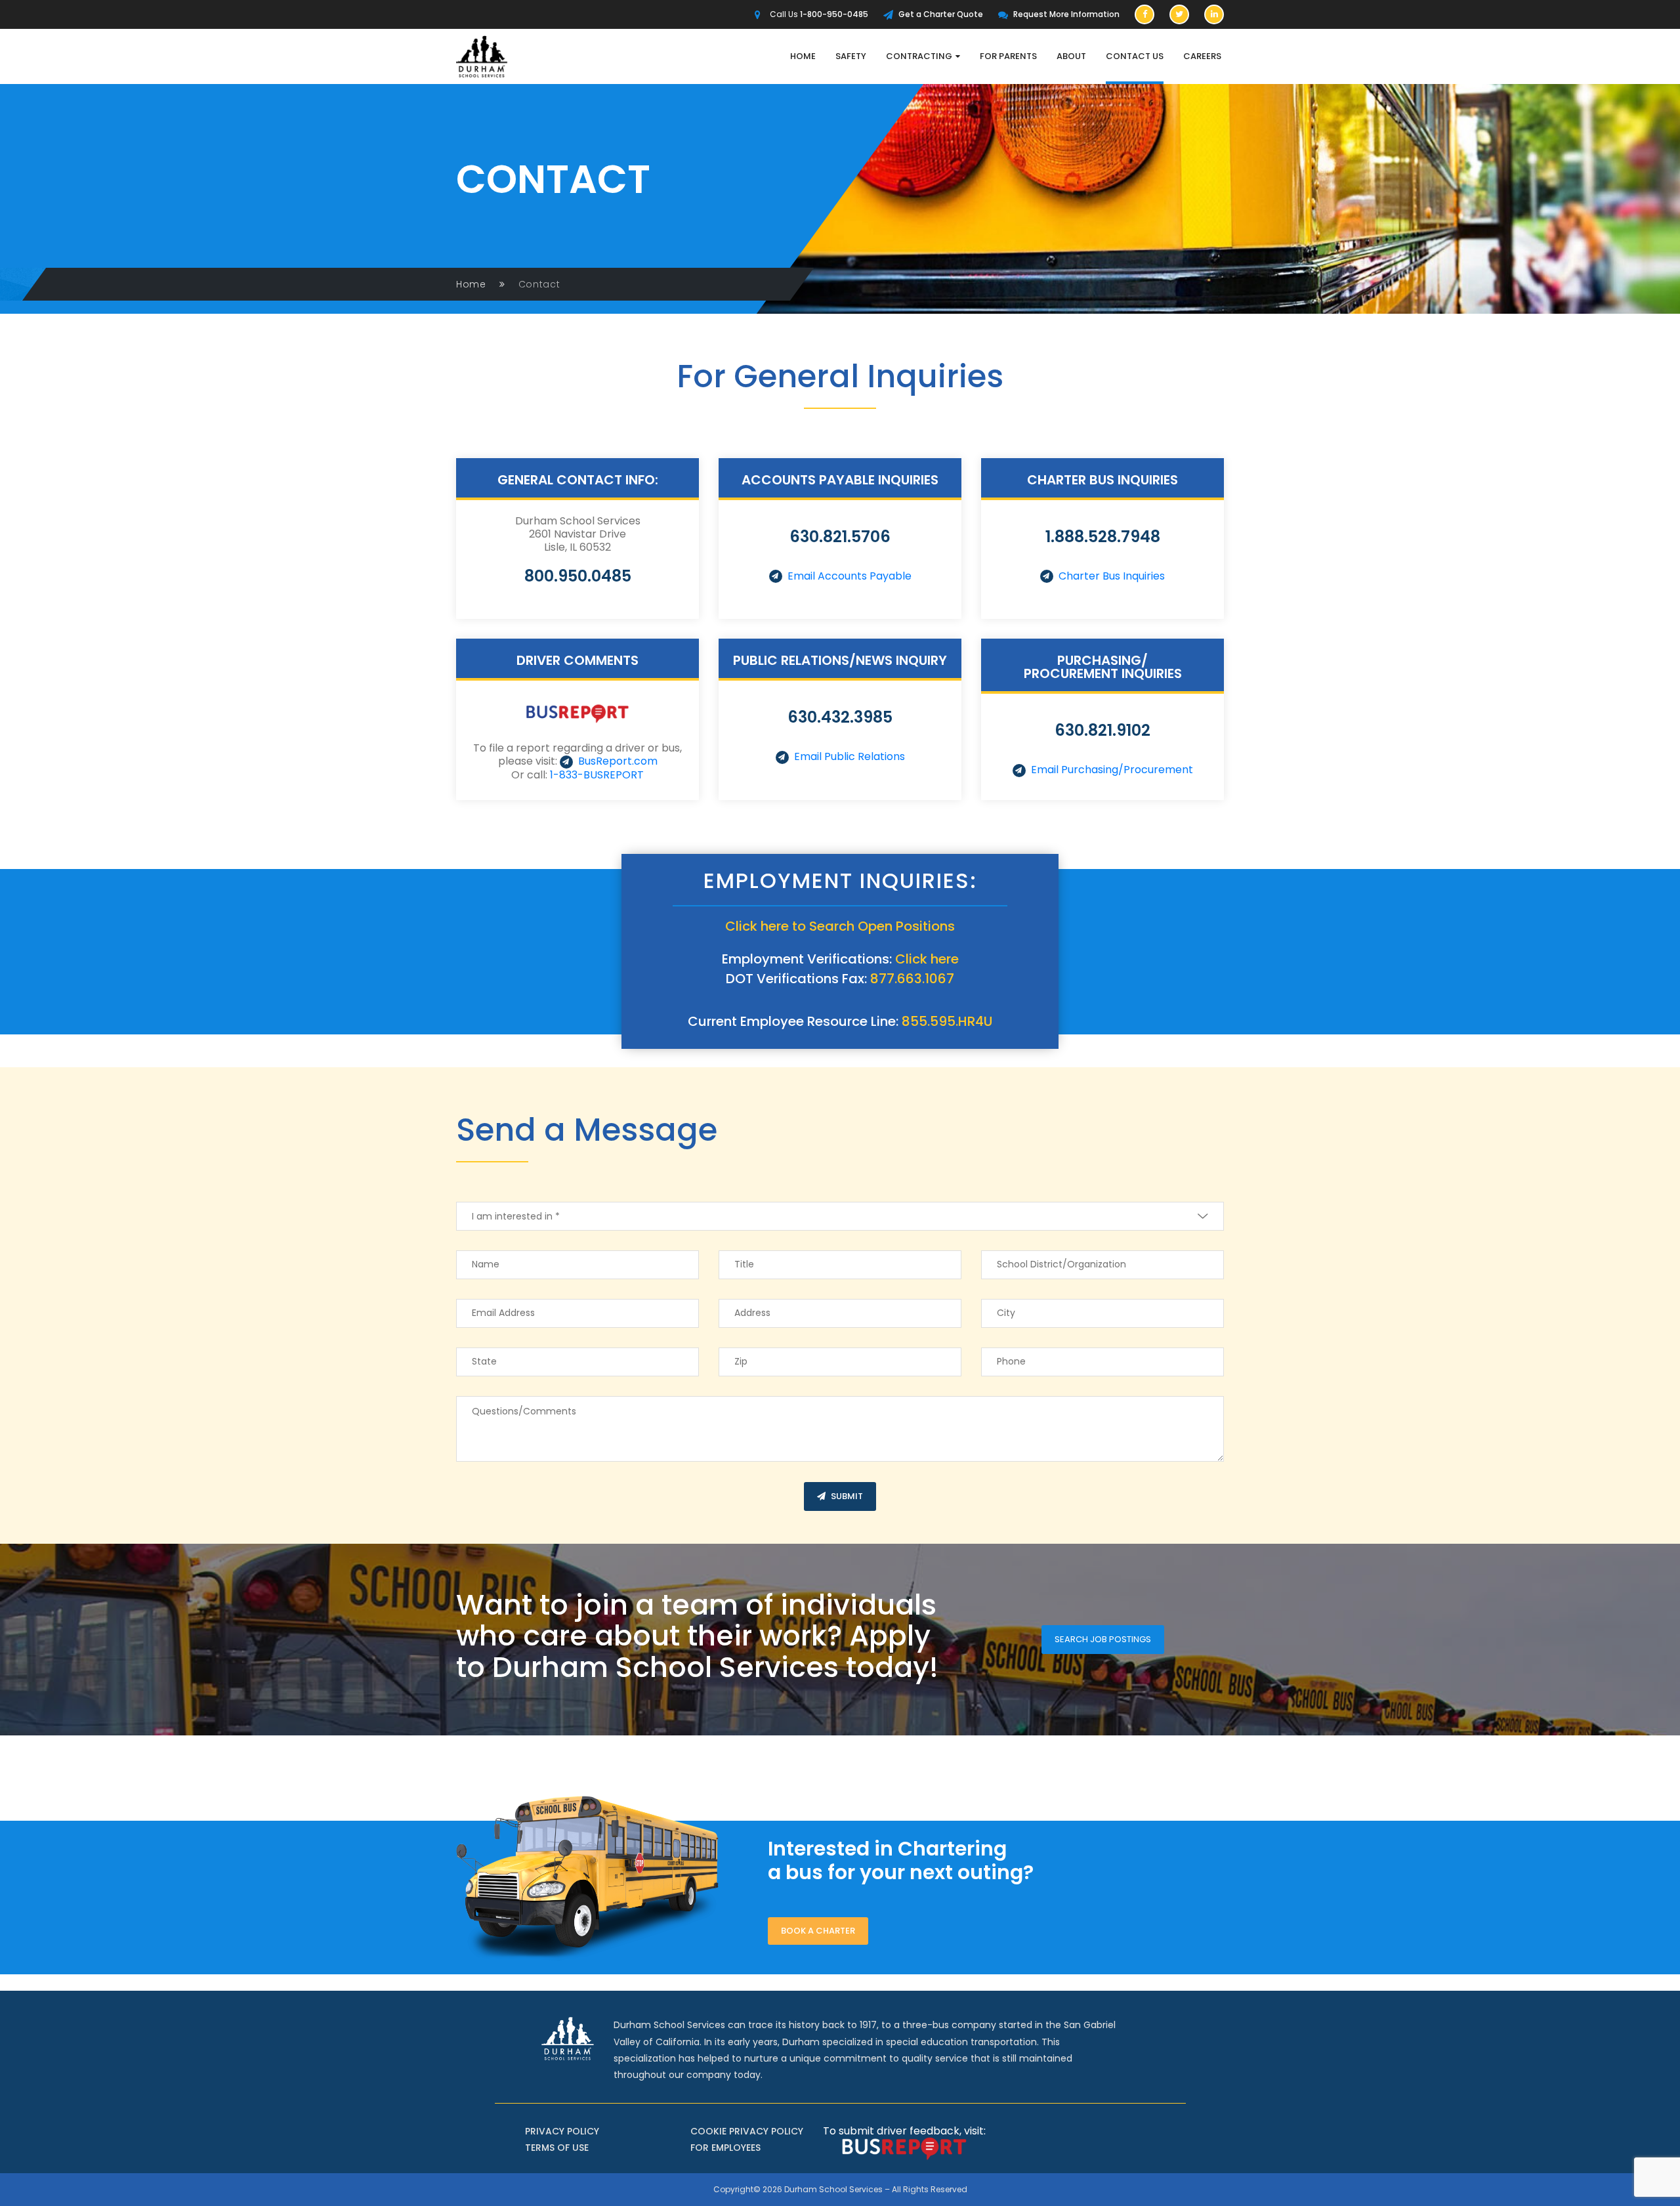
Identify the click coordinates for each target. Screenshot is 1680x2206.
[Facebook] (1144, 14)
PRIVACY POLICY (562, 2131)
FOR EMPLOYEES (725, 2148)
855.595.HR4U (947, 1021)
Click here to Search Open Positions (840, 926)
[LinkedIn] (1214, 14)
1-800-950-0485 (834, 14)
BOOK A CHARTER (818, 1931)
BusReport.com (618, 761)
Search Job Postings (1103, 1639)
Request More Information (1066, 14)
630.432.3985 (840, 717)
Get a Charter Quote (941, 14)
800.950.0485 (578, 576)
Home (471, 284)
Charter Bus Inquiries (1112, 576)
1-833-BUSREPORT (597, 775)
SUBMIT (847, 1496)
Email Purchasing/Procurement (1112, 770)
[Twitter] (1179, 14)
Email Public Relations (850, 756)
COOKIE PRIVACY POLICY (747, 2131)
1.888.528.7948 (1103, 537)
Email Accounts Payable (850, 576)
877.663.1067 (912, 979)
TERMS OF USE (557, 2148)
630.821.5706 (840, 537)
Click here (927, 959)
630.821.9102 (1102, 730)
